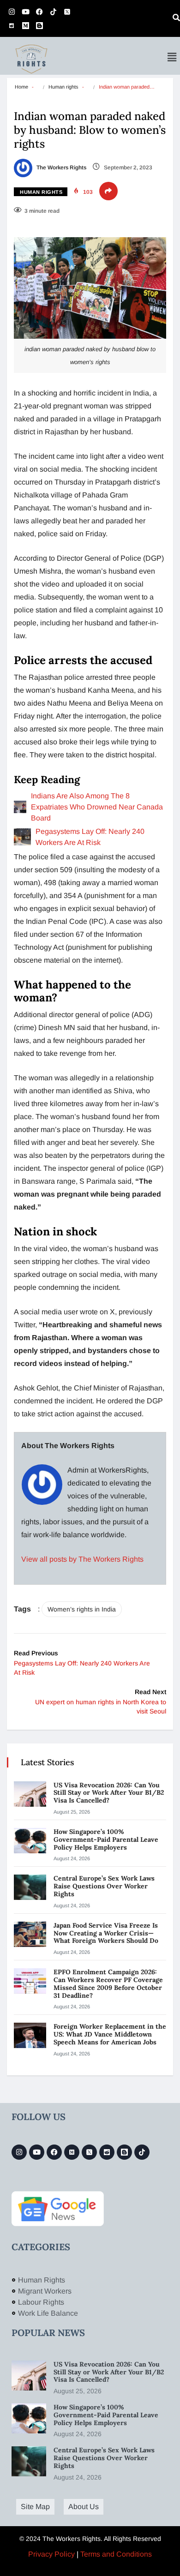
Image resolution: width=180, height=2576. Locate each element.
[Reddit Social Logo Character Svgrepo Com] (12, 25)
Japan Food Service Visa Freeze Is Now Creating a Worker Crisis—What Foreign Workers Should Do (107, 1933)
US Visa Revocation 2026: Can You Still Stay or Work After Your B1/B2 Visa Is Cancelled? (109, 1793)
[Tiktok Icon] (53, 12)
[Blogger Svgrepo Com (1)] (39, 25)
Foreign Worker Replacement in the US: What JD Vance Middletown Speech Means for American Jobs (110, 2034)
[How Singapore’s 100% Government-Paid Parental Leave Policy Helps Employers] (30, 1841)
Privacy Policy (51, 2554)
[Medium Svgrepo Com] (25, 25)
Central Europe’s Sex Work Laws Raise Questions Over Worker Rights (104, 1886)
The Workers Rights (61, 168)
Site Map (35, 2507)
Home (21, 87)
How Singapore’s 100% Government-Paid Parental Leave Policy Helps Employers (106, 1839)
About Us (84, 2507)
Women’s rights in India (82, 1609)
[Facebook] (39, 12)
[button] (172, 57)
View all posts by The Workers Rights (82, 1559)
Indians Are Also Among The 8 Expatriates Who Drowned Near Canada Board (97, 807)
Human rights (63, 87)
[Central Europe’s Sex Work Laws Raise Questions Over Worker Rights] (30, 1887)
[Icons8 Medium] (72, 2152)
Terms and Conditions (116, 2554)
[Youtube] (25, 12)
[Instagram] (12, 12)
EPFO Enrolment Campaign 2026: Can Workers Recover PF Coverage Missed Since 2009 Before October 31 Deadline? (108, 1983)
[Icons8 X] (67, 12)
